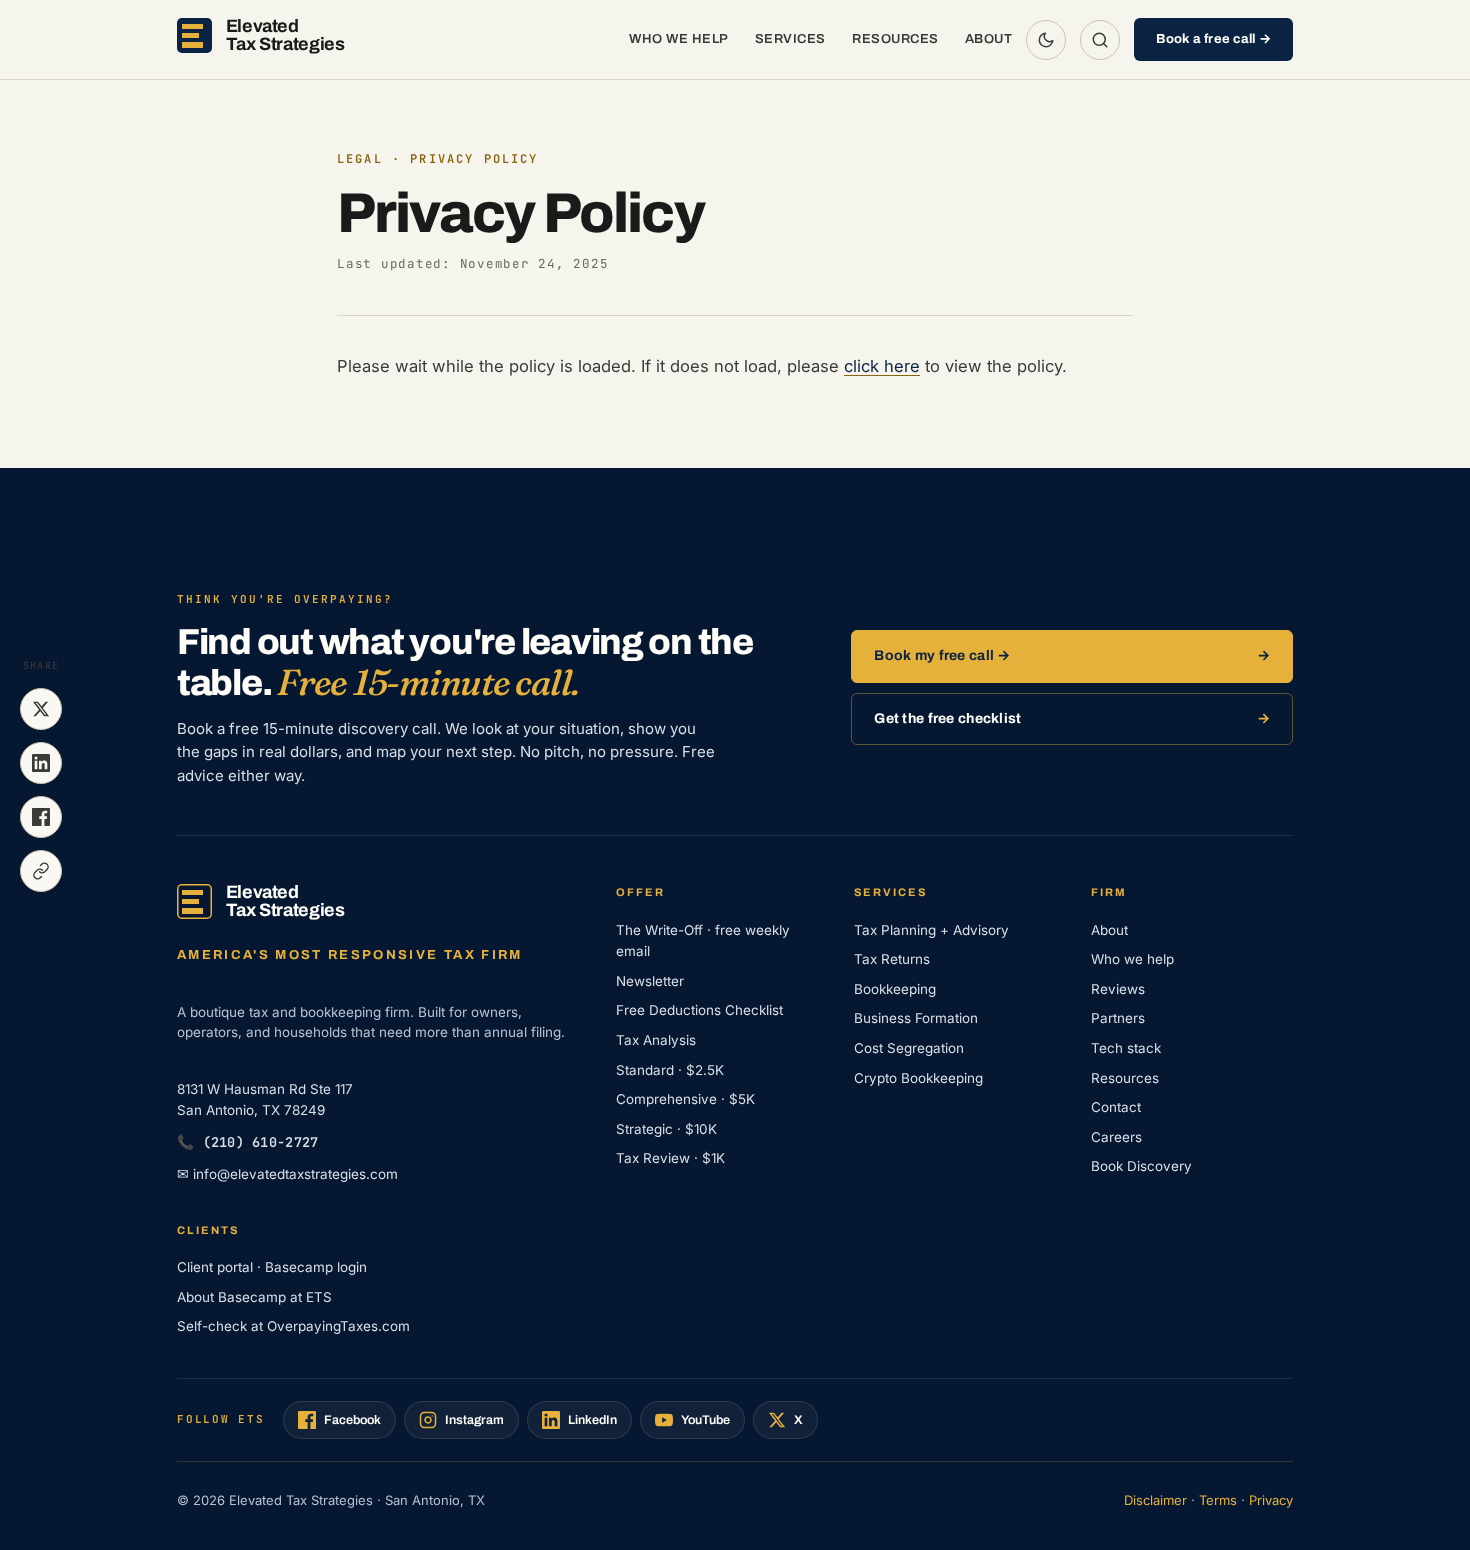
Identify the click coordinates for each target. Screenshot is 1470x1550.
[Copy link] (41, 871)
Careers (1116, 1137)
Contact (1116, 1107)
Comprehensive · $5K (685, 1099)
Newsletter (650, 981)
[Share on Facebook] (41, 817)
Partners (1118, 1018)
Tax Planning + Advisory (931, 930)
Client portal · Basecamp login (272, 1267)
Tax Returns (892, 959)
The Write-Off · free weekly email (703, 941)
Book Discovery (1141, 1166)
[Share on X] (41, 709)
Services (790, 39)
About (989, 39)
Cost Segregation (909, 1048)
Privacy (1271, 1500)
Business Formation (916, 1018)
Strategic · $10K (666, 1129)
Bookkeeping (895, 989)
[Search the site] (1100, 40)
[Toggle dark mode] (1046, 40)
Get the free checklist (947, 718)
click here (882, 366)
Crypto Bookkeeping (918, 1078)
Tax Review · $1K (670, 1158)
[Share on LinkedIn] (41, 763)
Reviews (1118, 989)
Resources (895, 39)
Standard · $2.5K (670, 1070)
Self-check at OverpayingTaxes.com (293, 1326)
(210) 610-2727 (247, 1142)
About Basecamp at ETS (254, 1297)
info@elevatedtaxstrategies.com (287, 1174)
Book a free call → (1213, 39)
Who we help (679, 39)
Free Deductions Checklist (699, 1010)
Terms (1218, 1500)
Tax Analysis (656, 1040)
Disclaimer (1155, 1500)
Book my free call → (942, 655)
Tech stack (1126, 1048)
